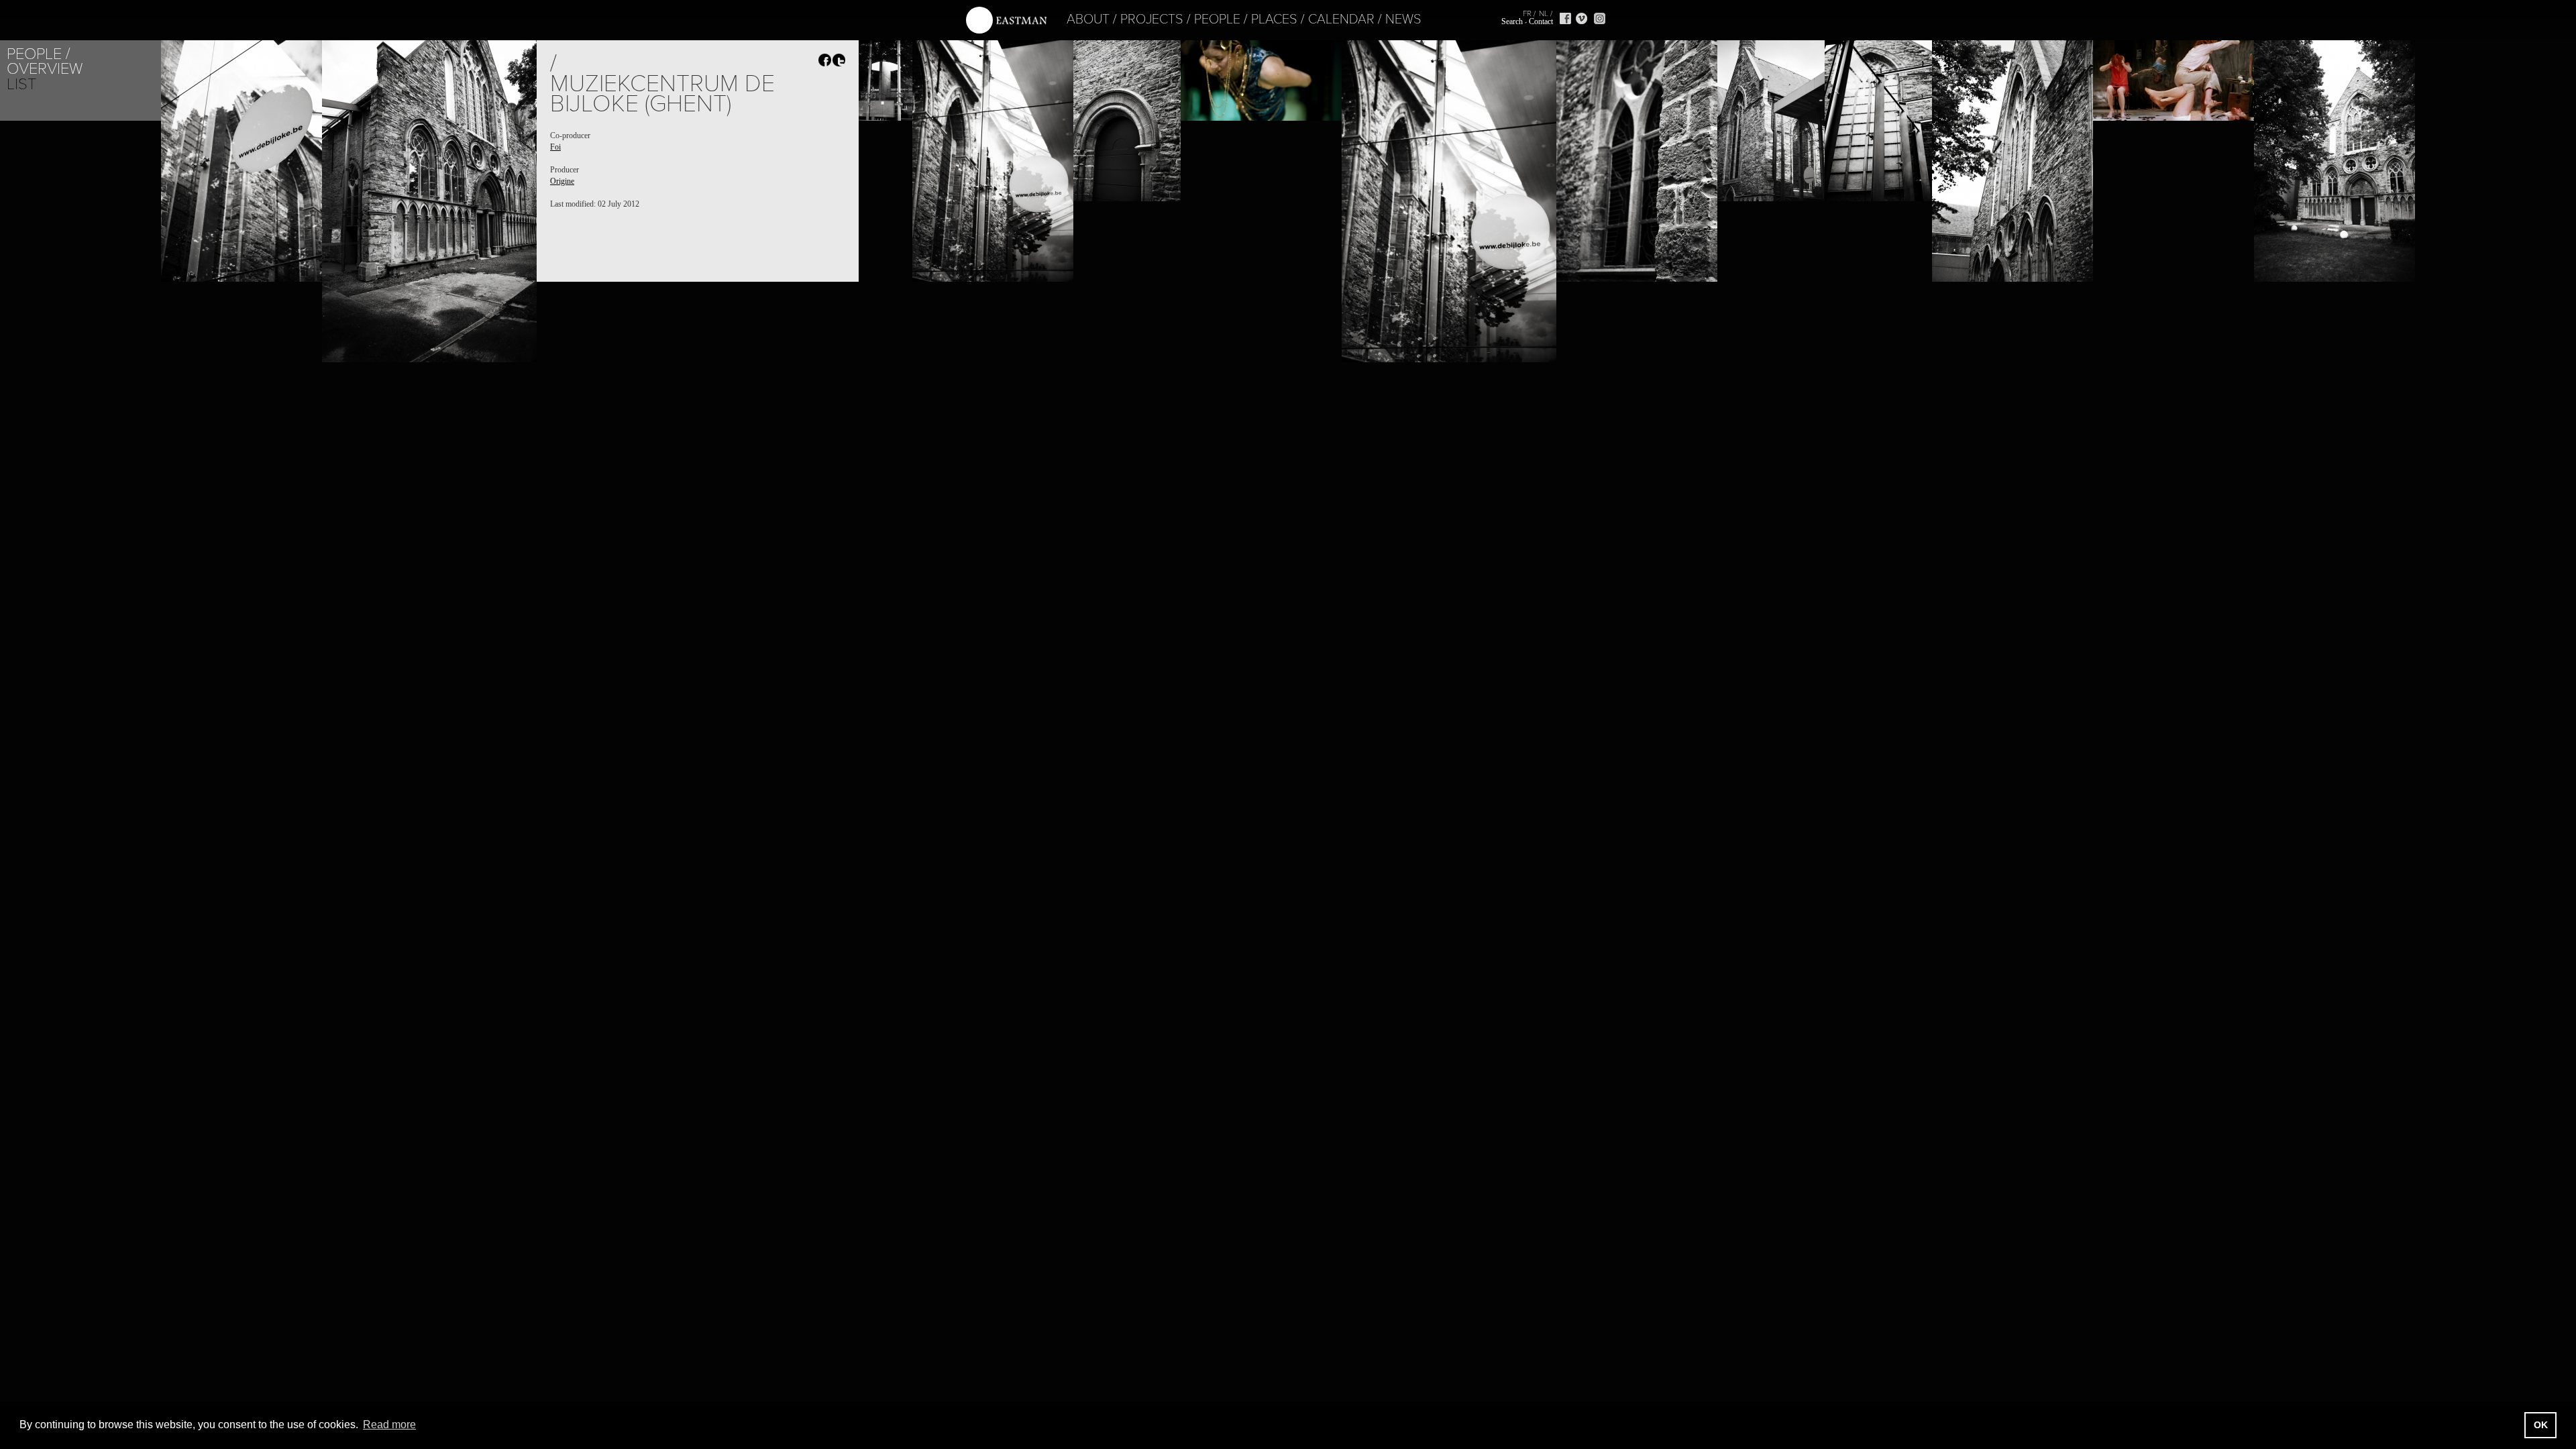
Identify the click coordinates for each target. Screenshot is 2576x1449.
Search (1512, 21)
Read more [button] (389, 1425)
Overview (45, 69)
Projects (1152, 19)
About (1088, 19)
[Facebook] (1565, 18)
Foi (555, 147)
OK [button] (2541, 1425)
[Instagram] (1600, 18)
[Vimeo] (1581, 18)
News (1403, 19)
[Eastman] (1006, 20)
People (1217, 19)
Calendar (1341, 19)
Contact (1541, 21)
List (21, 84)
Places (1274, 19)
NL (1544, 13)
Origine (562, 181)
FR (1527, 13)
